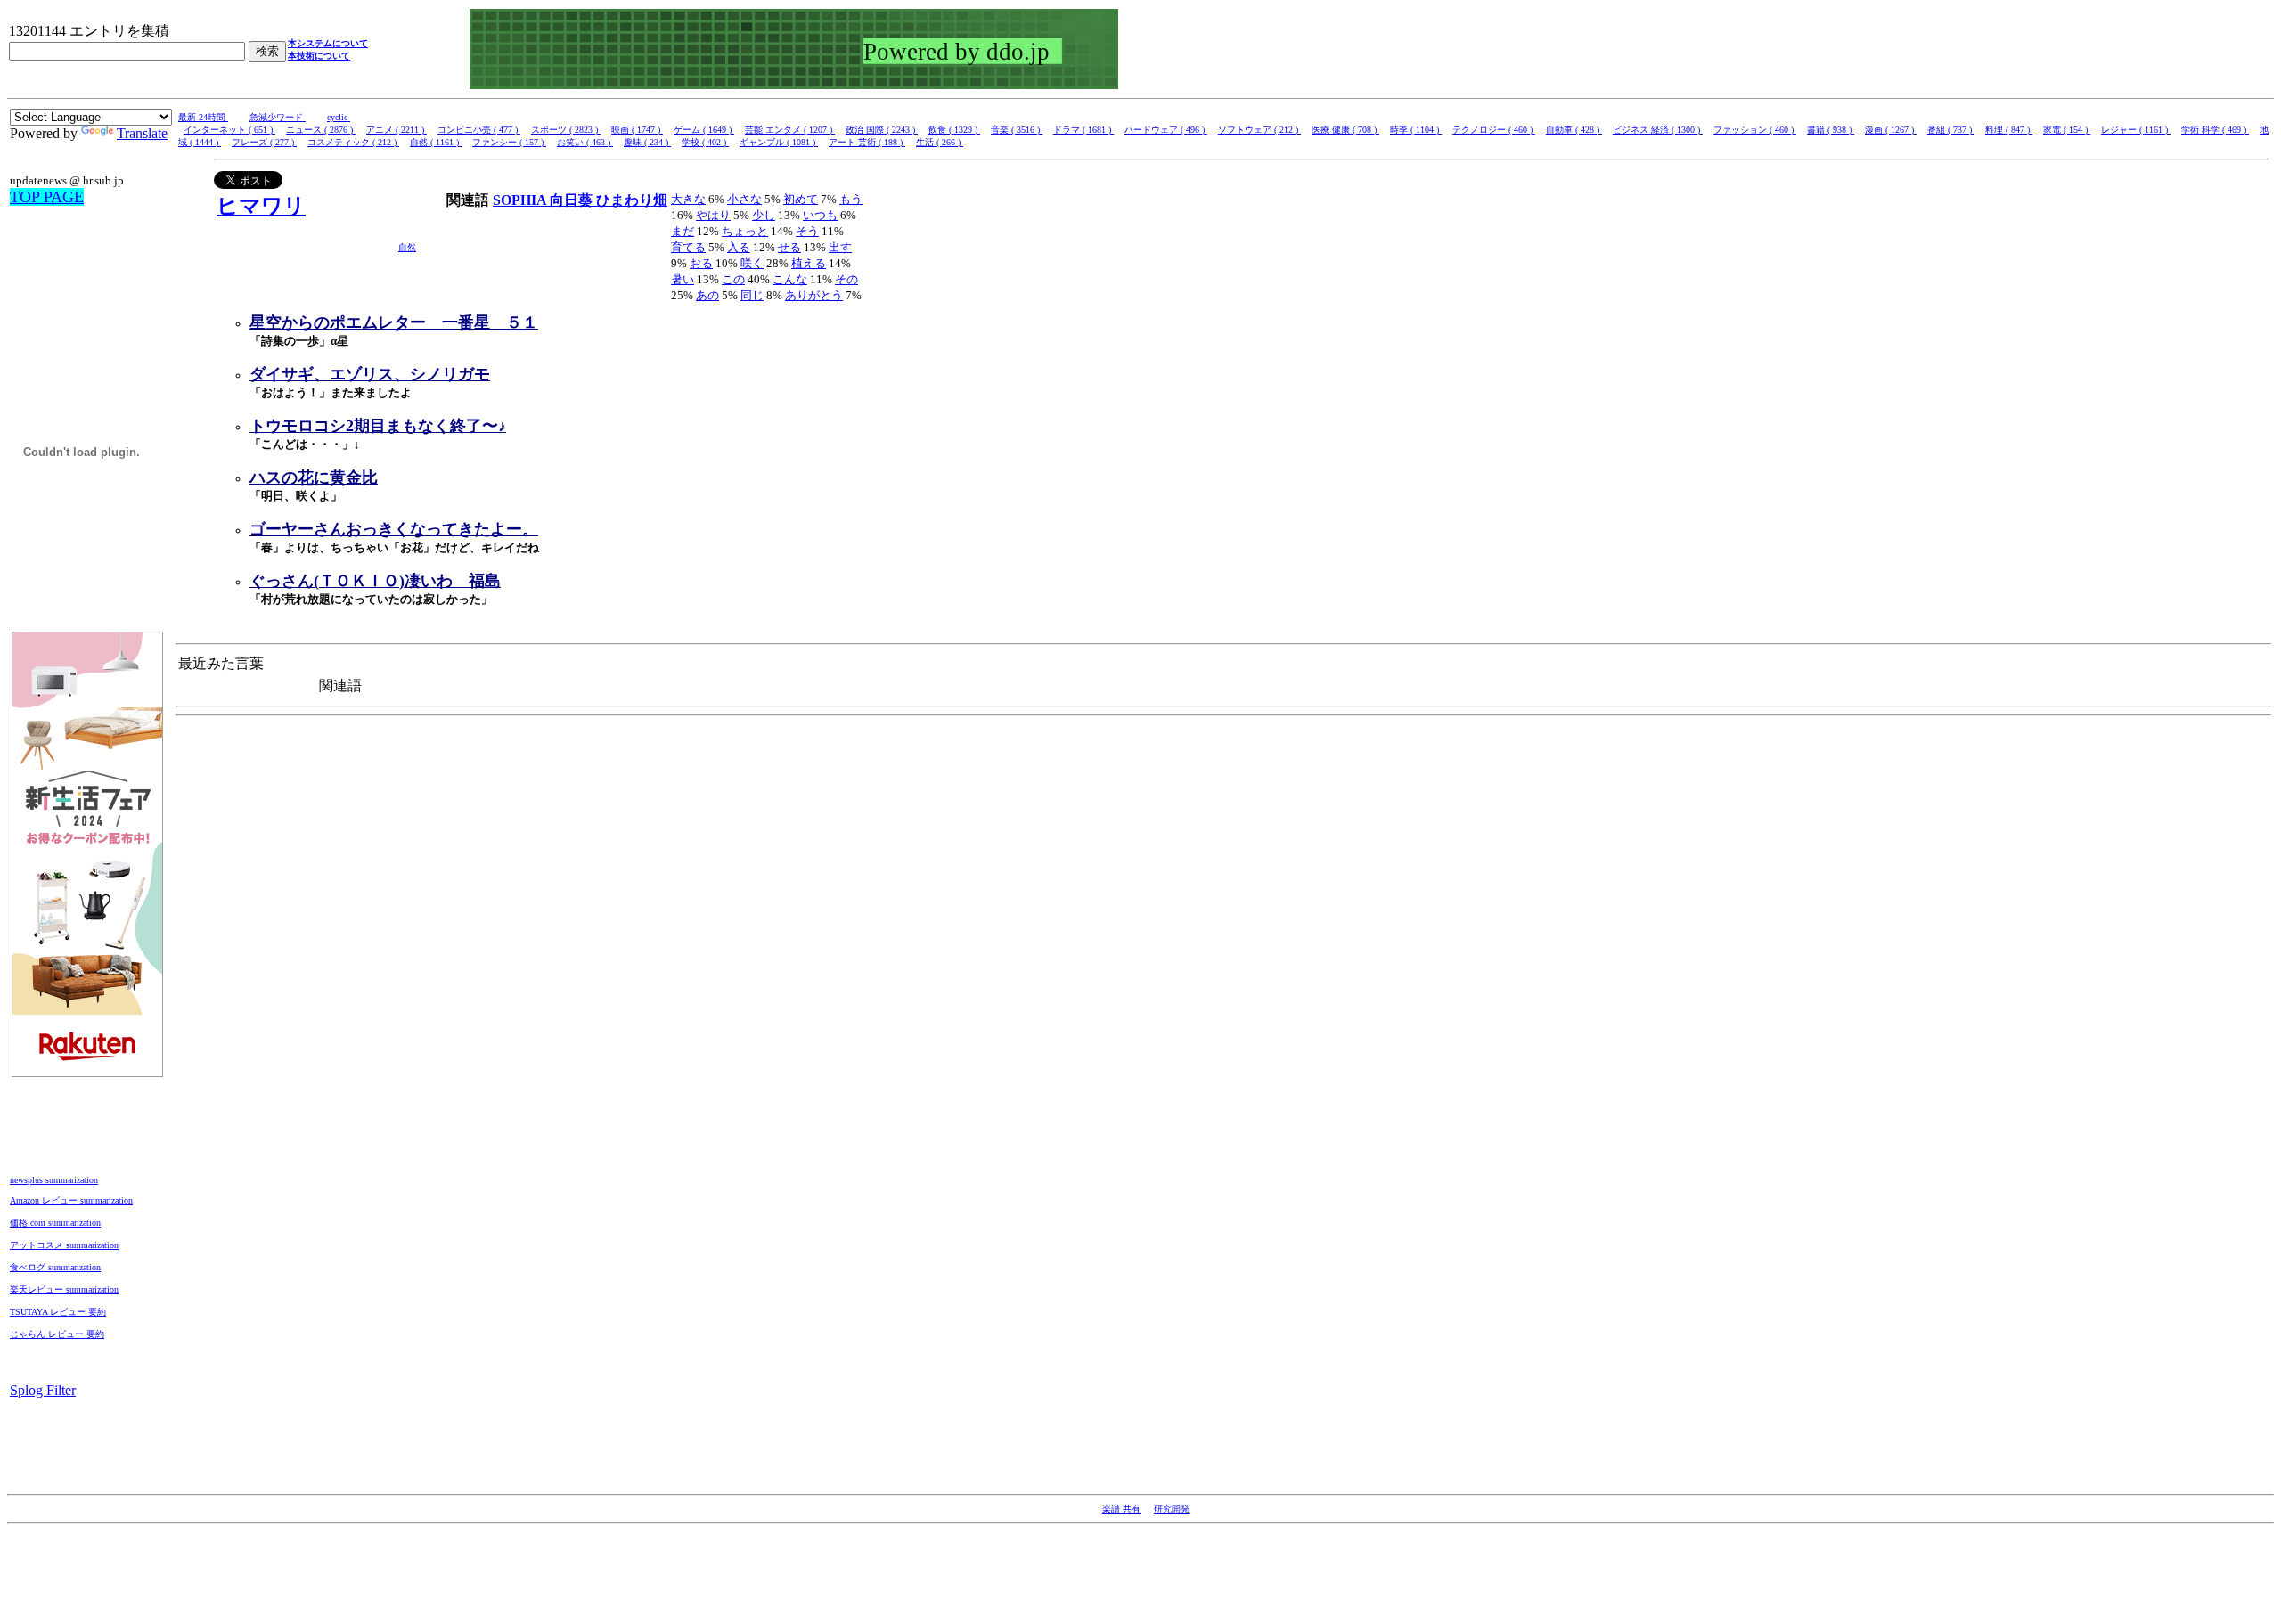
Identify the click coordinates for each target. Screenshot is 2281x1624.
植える (809, 263)
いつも (820, 215)
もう (851, 199)
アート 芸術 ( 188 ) (867, 142)
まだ (683, 231)
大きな (688, 199)
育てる (688, 247)
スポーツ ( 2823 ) (566, 130)
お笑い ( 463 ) (585, 142)
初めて (801, 199)
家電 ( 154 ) (2067, 130)
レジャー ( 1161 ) (2136, 130)
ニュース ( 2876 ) (321, 130)
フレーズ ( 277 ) (264, 142)
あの (707, 295)
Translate (142, 133)
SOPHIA (521, 200)
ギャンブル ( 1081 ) (779, 142)
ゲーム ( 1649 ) (704, 130)
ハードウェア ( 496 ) (1166, 130)
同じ (752, 295)
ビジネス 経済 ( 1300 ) (1658, 130)
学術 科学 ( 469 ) (2215, 130)
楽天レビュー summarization (64, 1289)
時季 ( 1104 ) (1416, 130)
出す (840, 247)
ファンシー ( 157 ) (509, 142)
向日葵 (573, 200)
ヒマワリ (261, 206)
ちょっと (745, 231)
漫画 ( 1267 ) (1891, 130)
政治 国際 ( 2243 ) (882, 130)
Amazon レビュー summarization (71, 1200)
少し (764, 215)
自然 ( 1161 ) (436, 142)
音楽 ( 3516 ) (1017, 130)
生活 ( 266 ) (940, 142)
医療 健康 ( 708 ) (1345, 130)
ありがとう (814, 295)
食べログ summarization (55, 1267)
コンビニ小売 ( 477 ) (479, 130)
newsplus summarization (54, 1180)
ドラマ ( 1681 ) (1083, 130)
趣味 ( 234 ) (647, 142)
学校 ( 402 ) (705, 142)
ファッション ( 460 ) (1755, 130)
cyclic (339, 117)
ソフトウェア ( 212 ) (1259, 130)
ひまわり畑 (632, 200)
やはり (713, 215)
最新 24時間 (203, 117)
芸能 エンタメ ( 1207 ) (790, 130)
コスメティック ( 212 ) (353, 142)
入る (739, 247)
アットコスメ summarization (64, 1245)
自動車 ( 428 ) (1574, 130)
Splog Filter (43, 1390)
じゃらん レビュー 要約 (57, 1334)
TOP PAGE (47, 197)
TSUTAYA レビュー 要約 (58, 1312)
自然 (407, 247)
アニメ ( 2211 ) (397, 130)
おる (701, 263)
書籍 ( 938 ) (1831, 130)
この (733, 279)
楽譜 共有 (1121, 1509)
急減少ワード (278, 117)
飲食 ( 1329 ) (954, 130)
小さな (744, 199)
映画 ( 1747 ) (637, 130)
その (846, 279)
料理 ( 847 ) (2009, 130)
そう (807, 231)
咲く (752, 263)
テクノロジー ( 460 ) (1494, 130)
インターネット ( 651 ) (229, 130)
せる (789, 247)
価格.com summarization (55, 1223)
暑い (683, 279)
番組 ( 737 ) (1951, 130)
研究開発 (1172, 1509)
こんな (790, 279)
